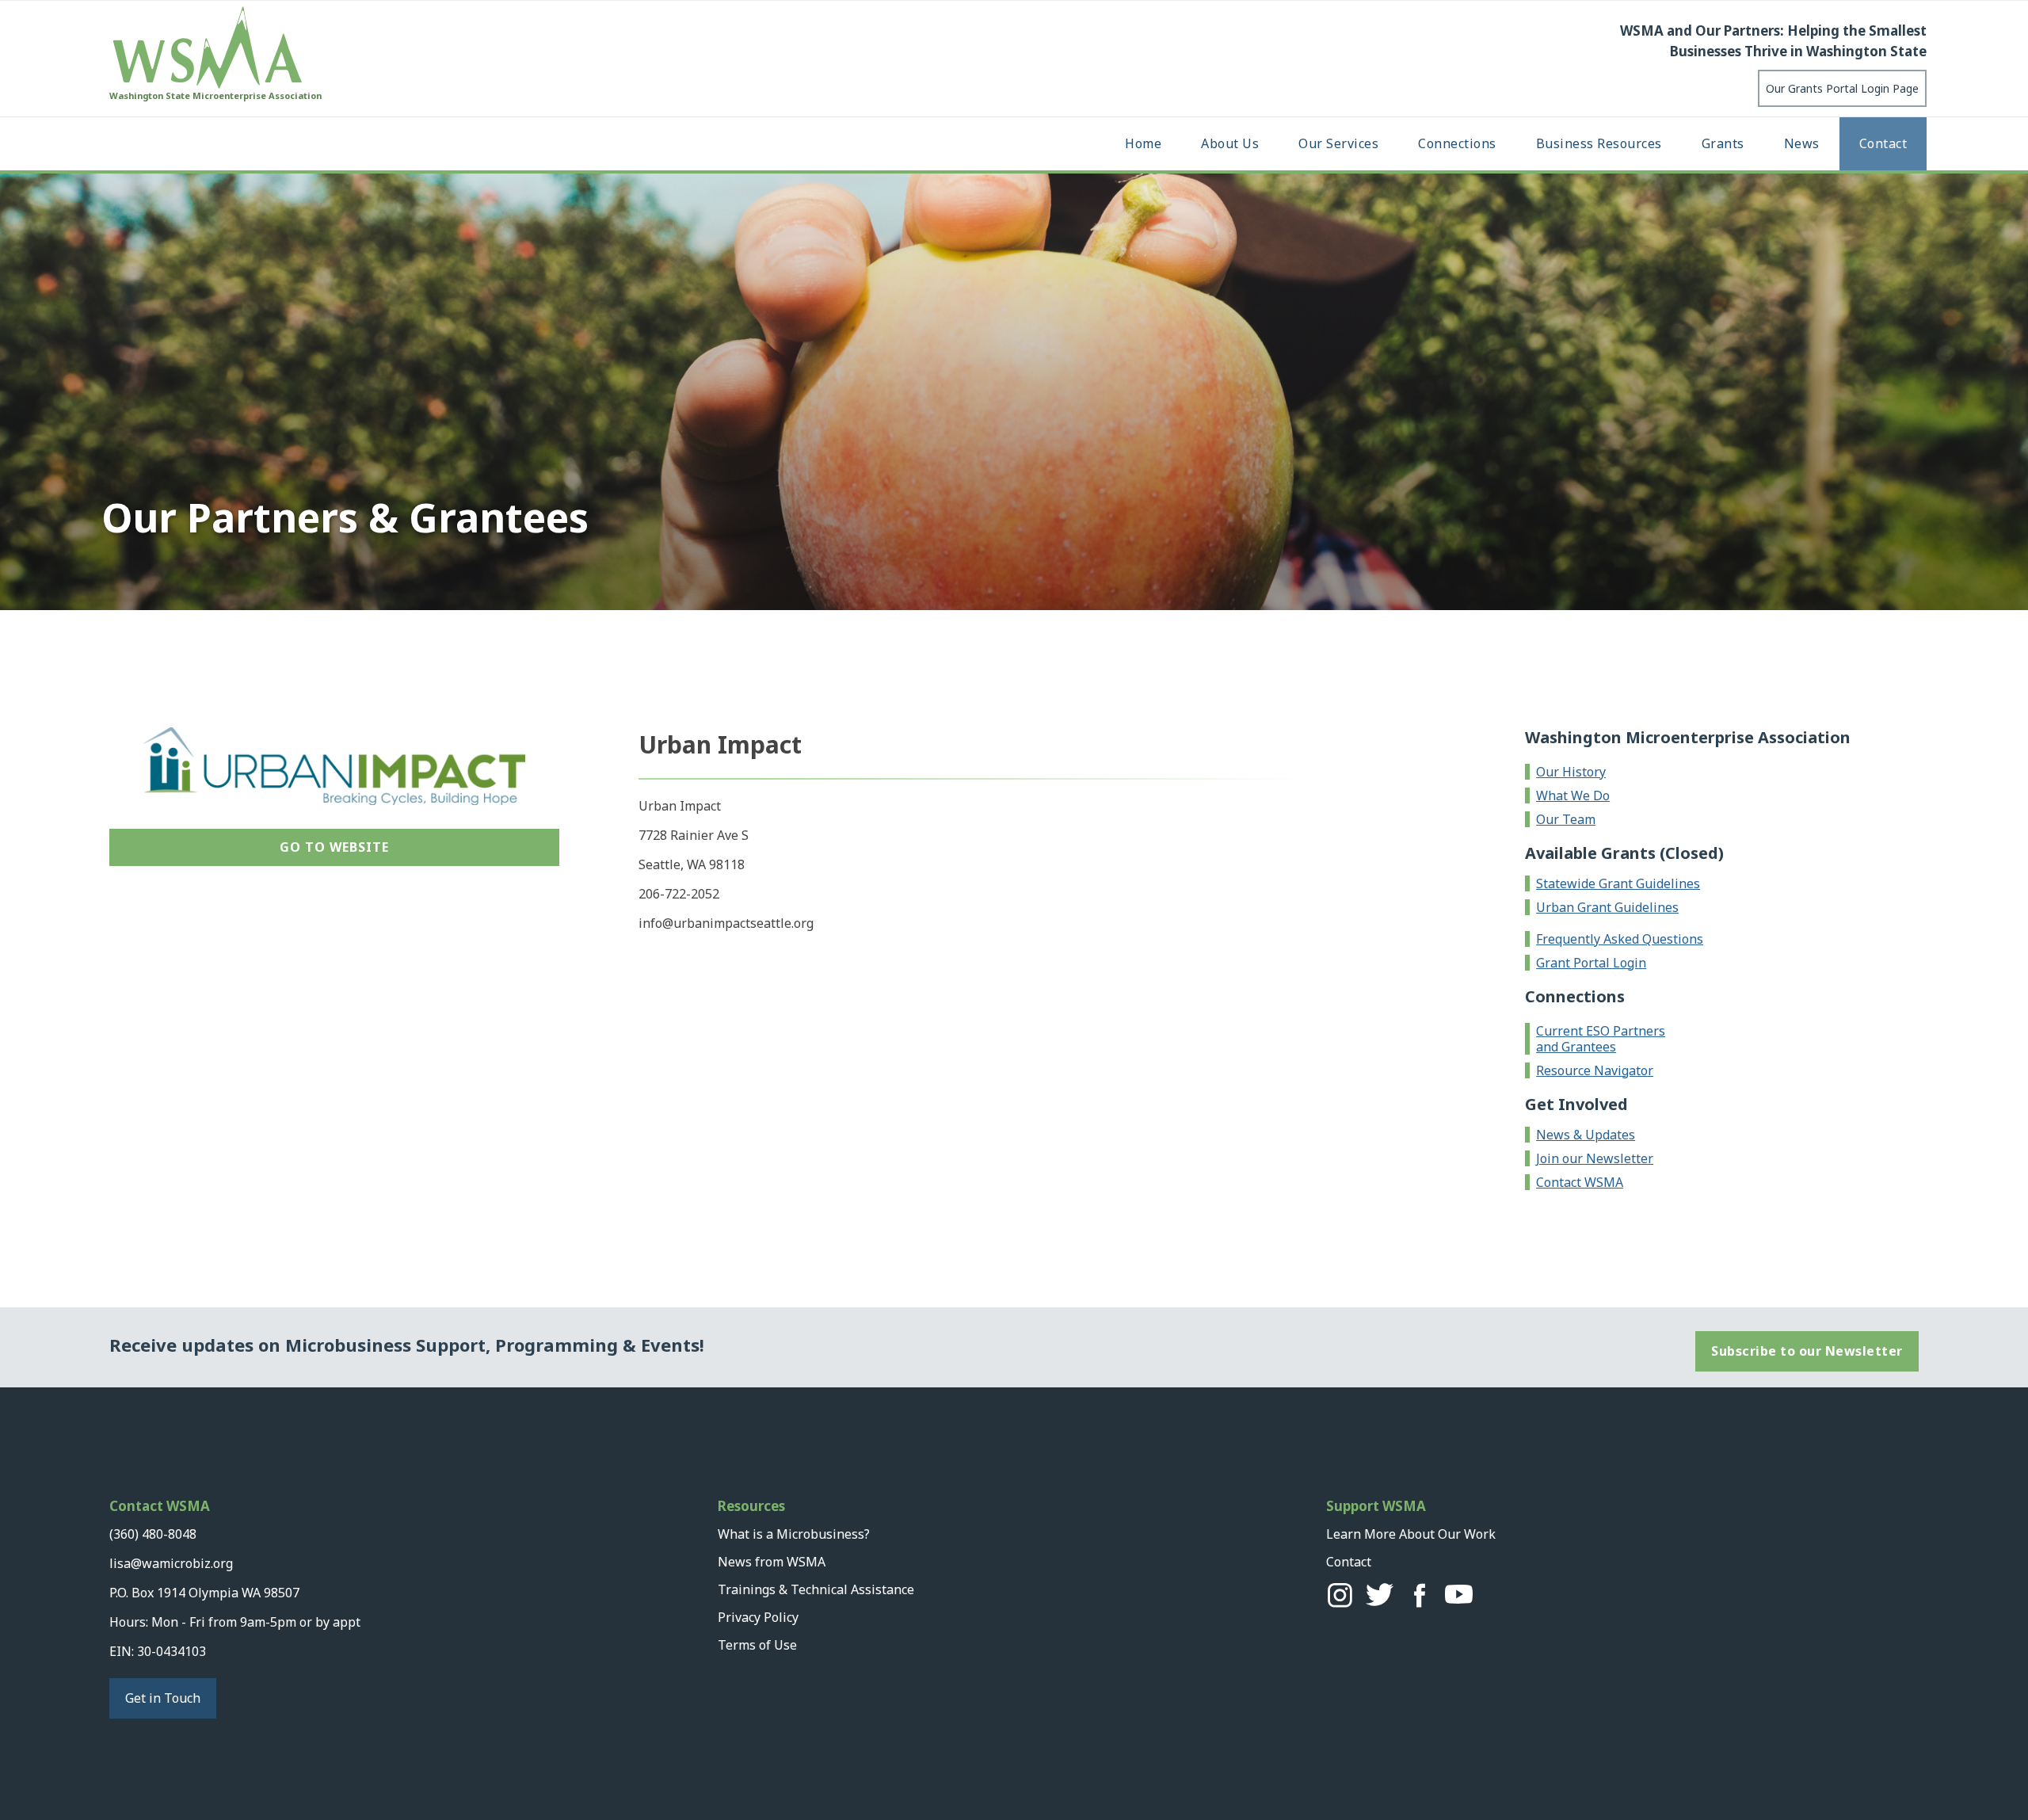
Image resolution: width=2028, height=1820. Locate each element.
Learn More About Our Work (1411, 1534)
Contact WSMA (1580, 1182)
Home (1143, 143)
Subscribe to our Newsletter (1807, 1351)
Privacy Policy (758, 1617)
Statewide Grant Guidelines (1618, 883)
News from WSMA (772, 1562)
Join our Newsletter (1595, 1158)
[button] (1230, 144)
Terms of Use (757, 1645)
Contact (1883, 143)
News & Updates (1586, 1135)
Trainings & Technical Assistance (816, 1589)
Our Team (1566, 819)
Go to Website (334, 847)
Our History (1571, 772)
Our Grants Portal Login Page (1842, 88)
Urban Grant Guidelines (1607, 907)
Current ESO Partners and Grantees (1601, 1039)
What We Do (1573, 796)
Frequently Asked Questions (1620, 939)
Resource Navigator (1595, 1070)
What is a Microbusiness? (794, 1534)
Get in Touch (163, 1698)
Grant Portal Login (1591, 963)
